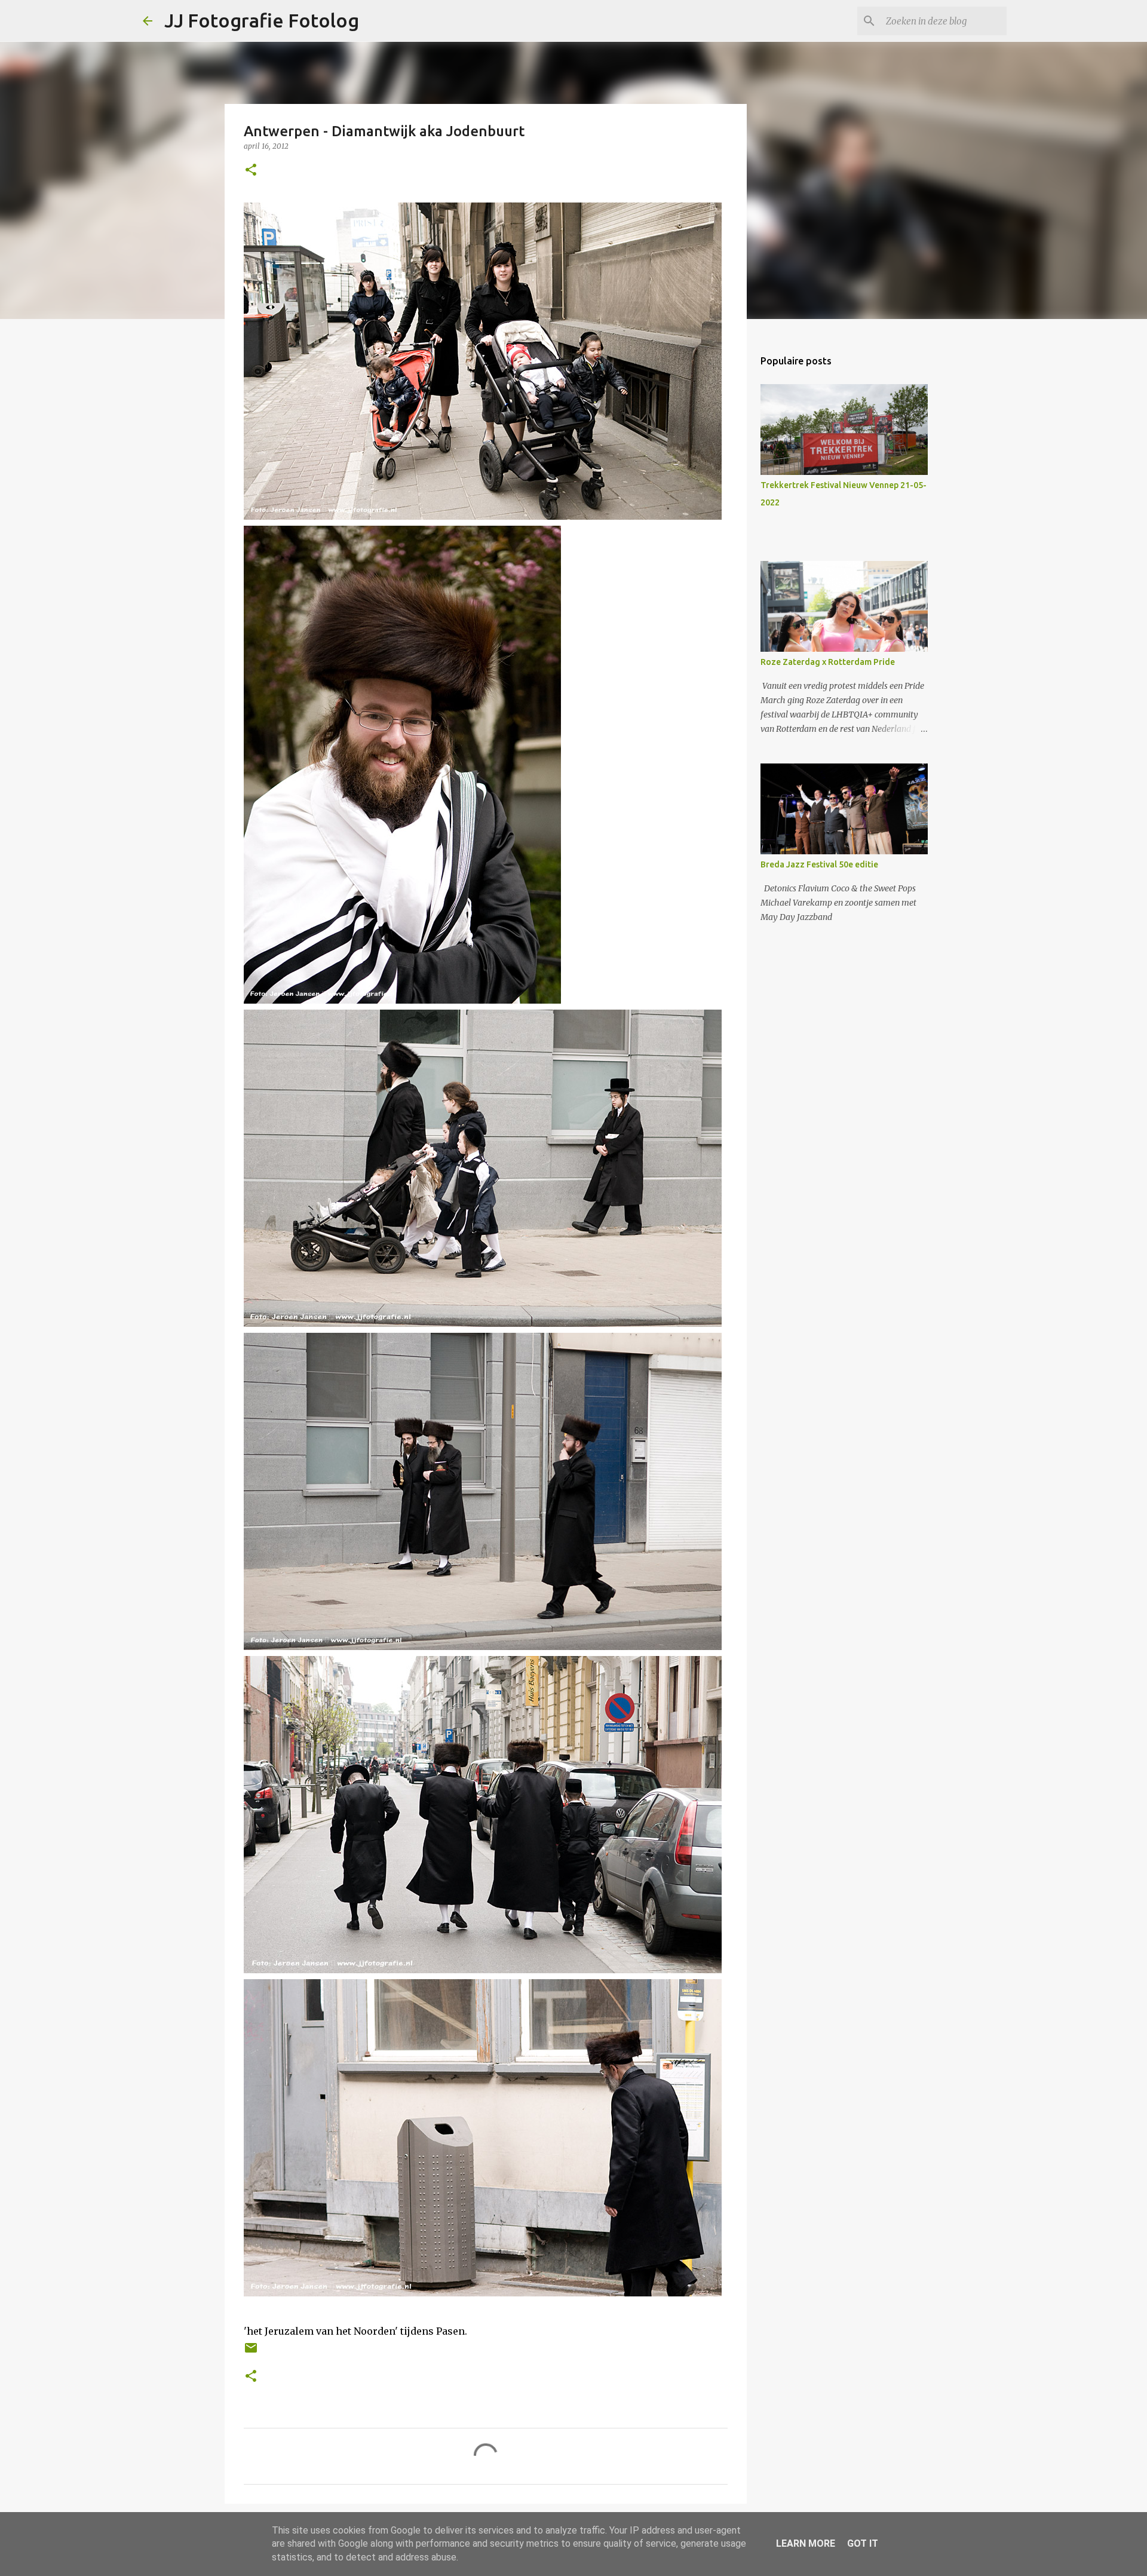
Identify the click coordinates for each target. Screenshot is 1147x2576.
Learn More (806, 2543)
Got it (863, 2543)
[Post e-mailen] (251, 2352)
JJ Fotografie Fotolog (262, 20)
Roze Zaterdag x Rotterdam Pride (828, 662)
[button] (251, 171)
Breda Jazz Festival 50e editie (819, 864)
